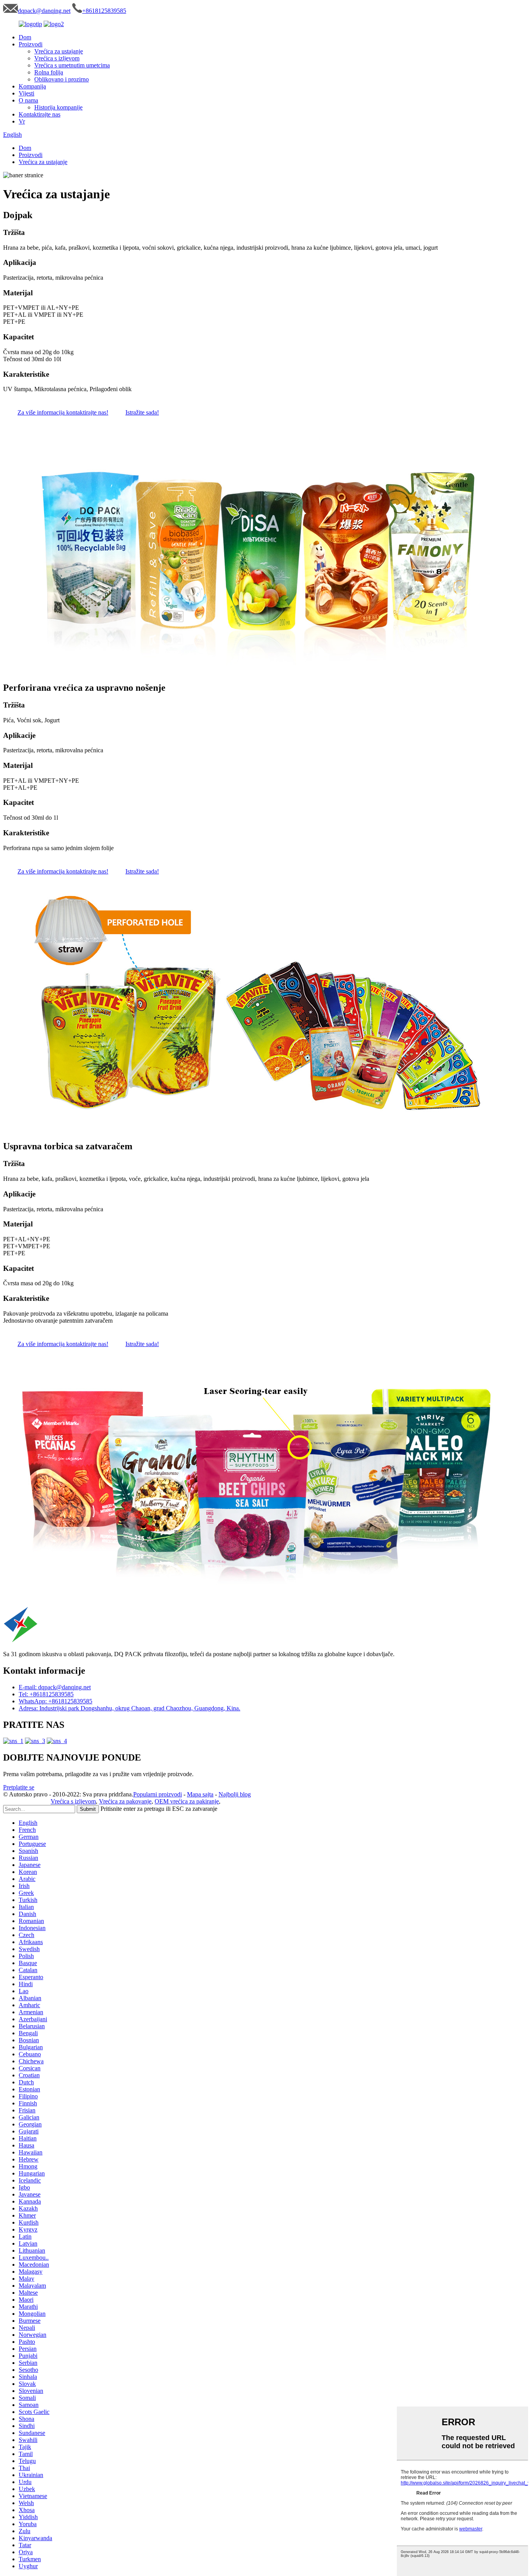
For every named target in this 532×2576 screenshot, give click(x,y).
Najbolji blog (235, 1794)
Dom (25, 37)
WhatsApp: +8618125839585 (55, 1701)
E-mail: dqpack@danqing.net (55, 1687)
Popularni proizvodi (158, 1794)
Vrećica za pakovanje (125, 1801)
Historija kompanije (58, 107)
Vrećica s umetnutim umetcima (72, 65)
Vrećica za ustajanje (59, 51)
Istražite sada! (142, 412)
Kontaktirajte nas (40, 114)
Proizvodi (31, 44)
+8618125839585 (104, 11)
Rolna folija (49, 72)
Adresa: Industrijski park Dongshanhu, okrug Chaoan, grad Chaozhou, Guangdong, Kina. (129, 1708)
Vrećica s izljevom (57, 58)
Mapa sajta (200, 1794)
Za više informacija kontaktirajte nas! (63, 412)
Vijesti (26, 93)
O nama (28, 100)
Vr (22, 121)
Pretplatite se (19, 1787)
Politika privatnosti (26, 1801)
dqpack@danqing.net (44, 11)
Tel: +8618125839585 (46, 1694)
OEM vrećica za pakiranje (187, 1801)
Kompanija (32, 86)
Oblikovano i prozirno (62, 79)
